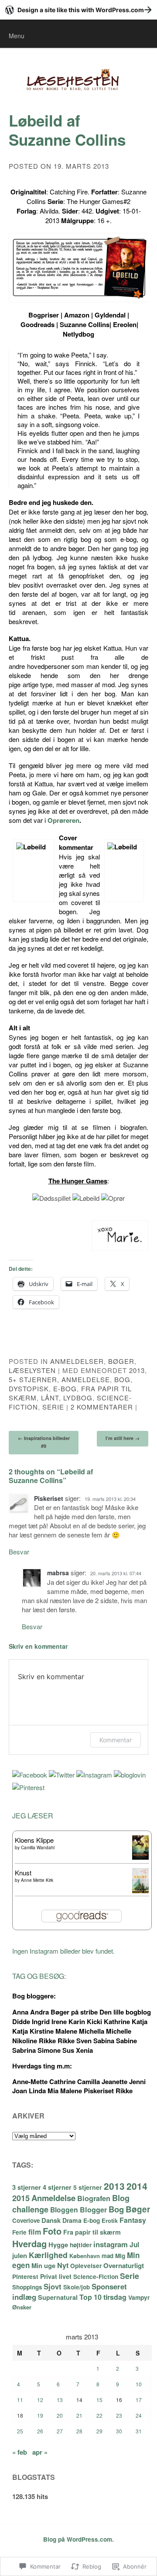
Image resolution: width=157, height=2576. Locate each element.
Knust (23, 1873)
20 (60, 2415)
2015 (21, 2198)
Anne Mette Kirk (37, 1880)
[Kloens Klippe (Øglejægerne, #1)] (140, 1857)
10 (139, 2384)
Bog (122, 1379)
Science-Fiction (96, 2276)
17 (139, 2400)
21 (79, 2415)
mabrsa (58, 1573)
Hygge (58, 2245)
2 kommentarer (102, 1407)
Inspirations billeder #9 (44, 1442)
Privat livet (56, 2276)
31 (139, 2431)
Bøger (121, 1361)
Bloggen (64, 2210)
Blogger (93, 2210)
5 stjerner (88, 2187)
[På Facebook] (30, 1775)
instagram (111, 2244)
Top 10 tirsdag (103, 2297)
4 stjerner (57, 2187)
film (35, 2232)
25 (20, 2431)
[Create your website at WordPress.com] (78, 10)
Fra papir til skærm (92, 2232)
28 (79, 2431)
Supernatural (58, 2297)
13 (60, 2400)
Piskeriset (49, 1498)
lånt (50, 1398)
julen (20, 2255)
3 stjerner (27, 2187)
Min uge (43, 2265)
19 (40, 2415)
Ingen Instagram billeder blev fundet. (63, 1951)
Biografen (94, 2198)
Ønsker (22, 2307)
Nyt (63, 2265)
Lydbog (78, 1398)
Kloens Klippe (34, 1840)
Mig (120, 2256)
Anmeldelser (77, 1361)
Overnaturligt (124, 2265)
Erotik (110, 2220)
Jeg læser (33, 1816)
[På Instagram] (94, 1775)
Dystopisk (29, 1388)
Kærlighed (48, 2255)
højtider (81, 2245)
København (85, 2256)
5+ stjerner (33, 1379)
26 (40, 2431)
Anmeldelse (86, 1379)
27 (60, 2431)
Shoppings (27, 2287)
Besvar (19, 1552)
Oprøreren (63, 820)
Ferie (19, 2232)
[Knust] (140, 1890)
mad (108, 2256)
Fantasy (133, 2220)
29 (99, 2431)
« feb (20, 2452)
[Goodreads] (130, 1775)
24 (139, 2415)
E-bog (65, 1388)
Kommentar (116, 1740)
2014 (137, 2186)
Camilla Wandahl (38, 1848)
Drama (72, 2220)
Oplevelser (86, 2266)
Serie (53, 1407)
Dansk (51, 2220)
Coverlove (26, 2220)
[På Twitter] (62, 1775)
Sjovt (53, 2286)
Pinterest (25, 2276)
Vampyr (139, 2297)
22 (99, 2415)
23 (119, 2415)
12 (40, 2400)
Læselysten (32, 1370)
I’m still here (123, 1438)
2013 (137, 1370)
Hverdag (29, 2244)
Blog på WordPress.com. (78, 2539)
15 (99, 2400)
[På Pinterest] (28, 1787)
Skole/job (77, 2287)
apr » (40, 2452)
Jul (134, 2245)
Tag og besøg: (39, 1976)
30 (119, 2431)
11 (20, 2400)
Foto (52, 2231)
